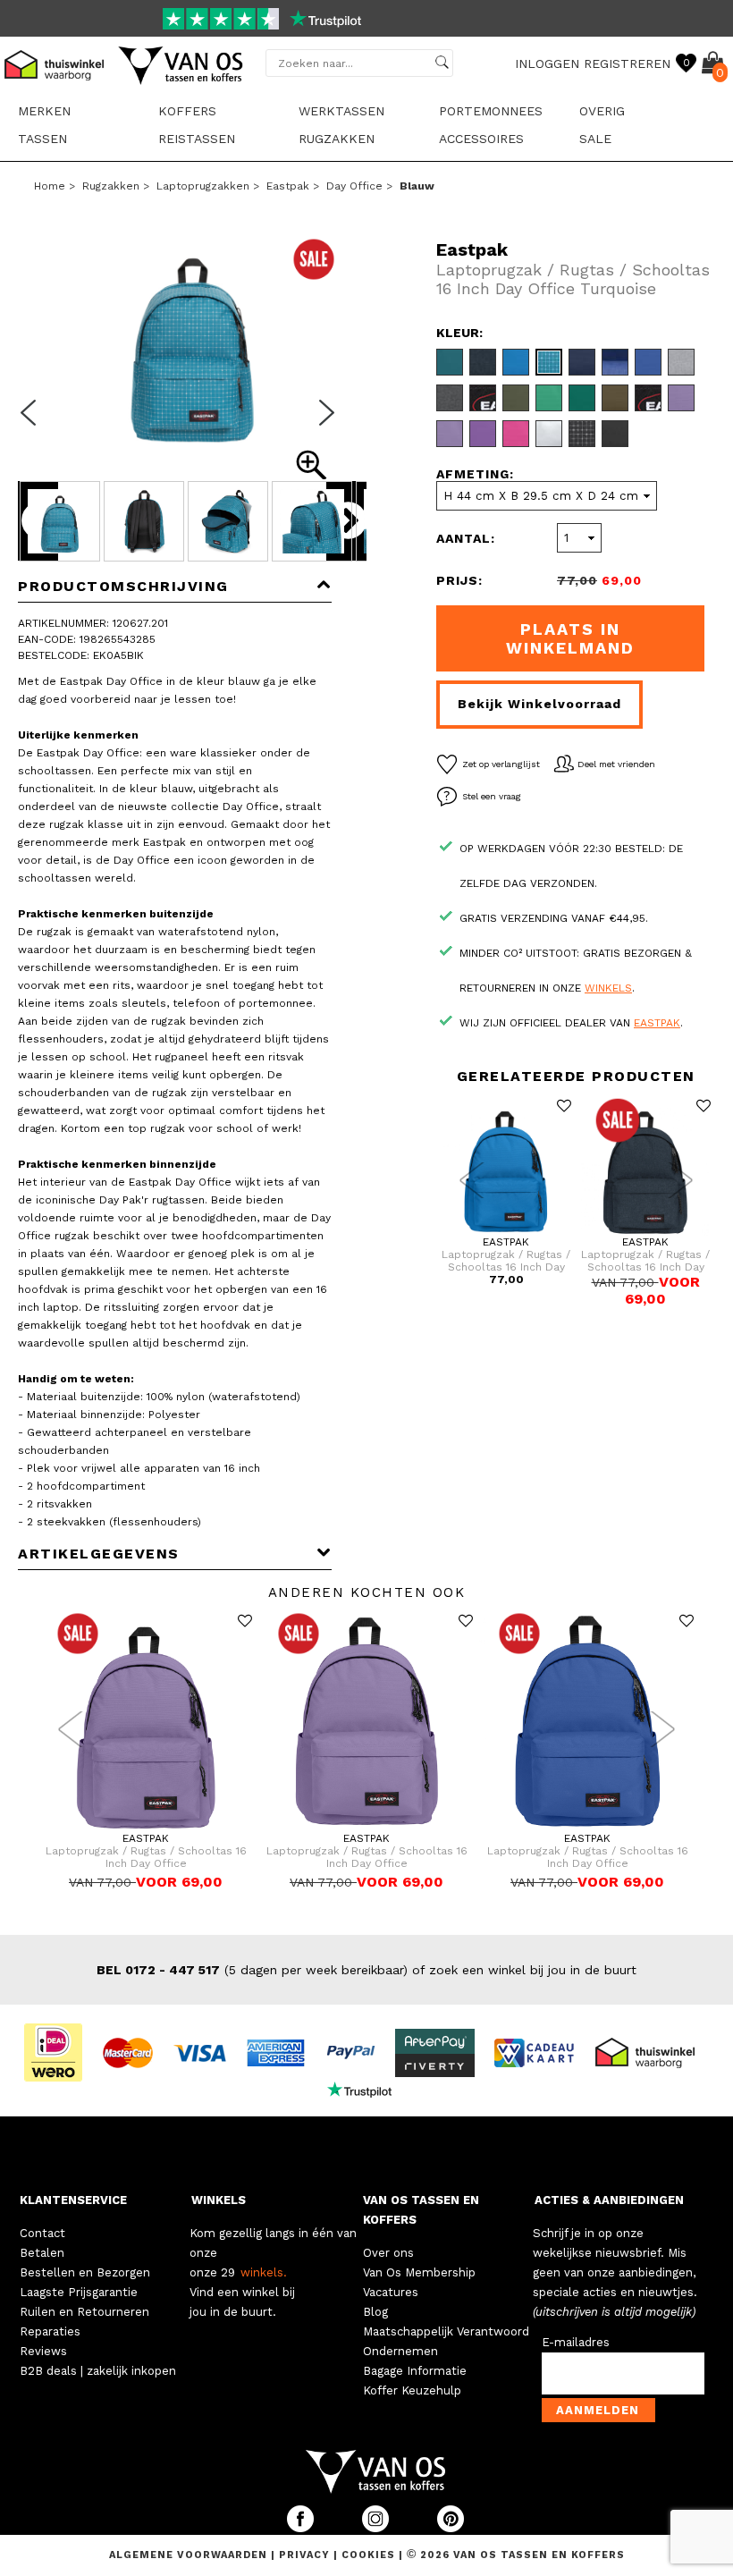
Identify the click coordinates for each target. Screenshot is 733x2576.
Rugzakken (337, 139)
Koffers (187, 111)
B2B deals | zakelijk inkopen (98, 2371)
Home (50, 186)
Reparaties (50, 2331)
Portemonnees (491, 111)
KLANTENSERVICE (73, 2200)
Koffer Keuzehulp (412, 2390)
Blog (375, 2312)
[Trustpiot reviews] (367, 2089)
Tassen (42, 139)
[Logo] (181, 81)
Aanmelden (598, 2410)
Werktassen (341, 111)
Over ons (388, 2253)
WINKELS (219, 2200)
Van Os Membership (419, 2272)
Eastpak (288, 186)
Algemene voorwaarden (190, 2555)
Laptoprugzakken (203, 186)
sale (595, 139)
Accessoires (481, 139)
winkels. (264, 2272)
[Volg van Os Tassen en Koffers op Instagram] (377, 2528)
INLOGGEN (547, 63)
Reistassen (197, 139)
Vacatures (391, 2292)
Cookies (368, 2555)
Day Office (354, 186)
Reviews (43, 2351)
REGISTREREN (627, 63)
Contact (42, 2233)
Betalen (42, 2253)
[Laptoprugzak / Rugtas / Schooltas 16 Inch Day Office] (506, 1232)
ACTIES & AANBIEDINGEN (609, 2200)
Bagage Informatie (415, 2371)
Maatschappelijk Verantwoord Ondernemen (446, 2341)
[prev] (34, 424)
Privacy (306, 2555)
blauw (417, 186)
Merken (44, 111)
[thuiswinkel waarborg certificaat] (653, 2051)
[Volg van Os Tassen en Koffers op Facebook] (302, 2528)
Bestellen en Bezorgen (85, 2272)
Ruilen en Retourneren (84, 2312)
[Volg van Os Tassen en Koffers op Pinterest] (451, 2528)
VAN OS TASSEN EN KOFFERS (421, 2210)
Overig (602, 111)
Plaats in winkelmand (570, 638)
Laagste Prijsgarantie (79, 2292)
